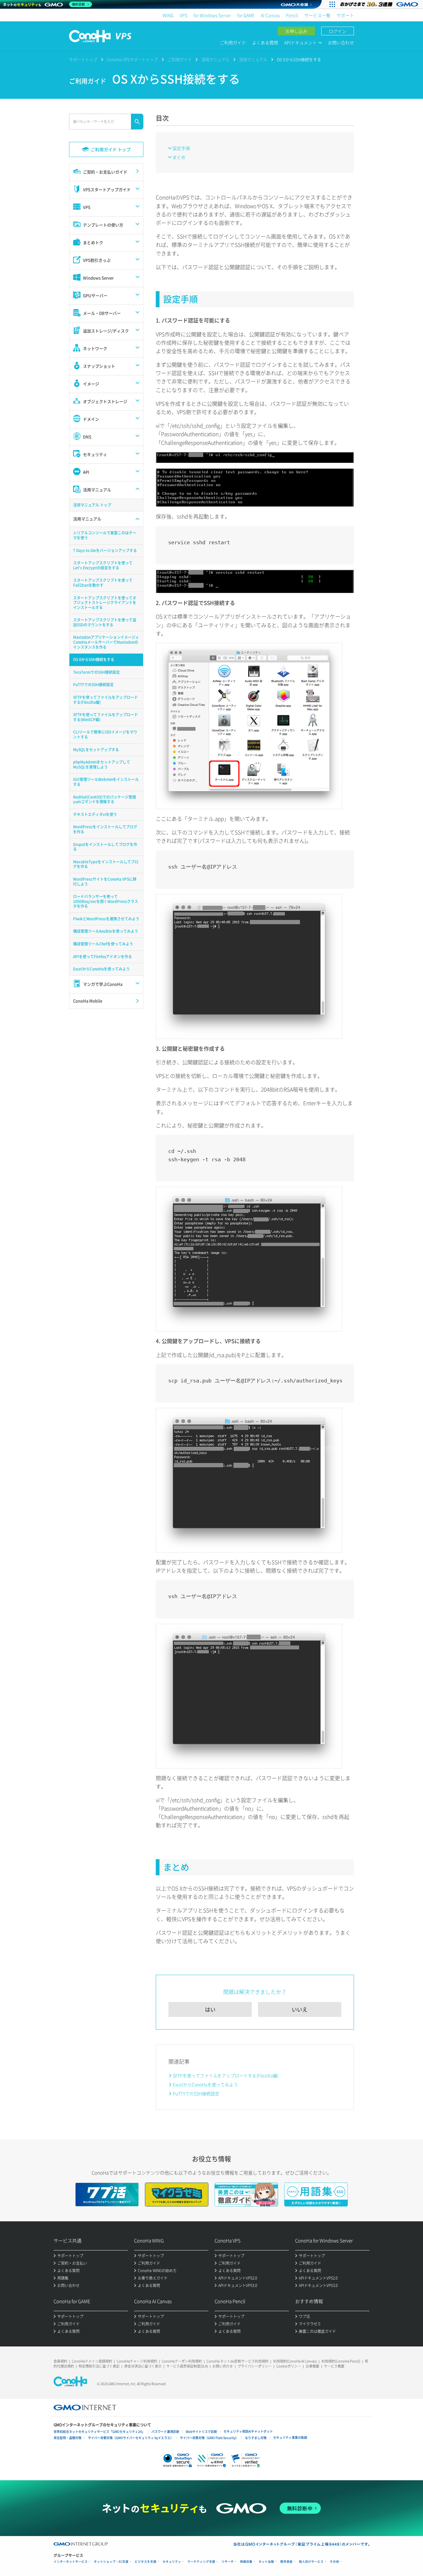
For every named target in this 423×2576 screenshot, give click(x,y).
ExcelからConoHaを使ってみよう (205, 2084)
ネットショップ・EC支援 (111, 2562)
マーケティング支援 (201, 2562)
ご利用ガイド (233, 42)
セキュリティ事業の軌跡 (290, 2437)
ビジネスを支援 (146, 2562)
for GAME (246, 15)
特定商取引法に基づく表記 (99, 2366)
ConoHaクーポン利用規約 (182, 2361)
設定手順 (181, 148)
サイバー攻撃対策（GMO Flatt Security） (209, 2438)
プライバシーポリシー (255, 2366)
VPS (183, 15)
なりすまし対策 (256, 2438)
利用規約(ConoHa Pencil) (341, 2361)
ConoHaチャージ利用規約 (137, 2361)
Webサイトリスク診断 (201, 2431)
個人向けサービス (311, 2562)
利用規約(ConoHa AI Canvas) (295, 2361)
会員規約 (60, 2361)
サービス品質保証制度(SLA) (187, 2366)
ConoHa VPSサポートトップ (132, 59)
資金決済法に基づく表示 (143, 2366)
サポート (345, 15)
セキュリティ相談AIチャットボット (248, 2431)
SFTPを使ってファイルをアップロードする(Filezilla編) (226, 2075)
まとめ (179, 157)
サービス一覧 (317, 15)
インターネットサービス (71, 2562)
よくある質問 (265, 42)
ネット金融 (266, 2562)
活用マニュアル (215, 59)
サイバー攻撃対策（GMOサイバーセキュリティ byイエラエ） (131, 2438)
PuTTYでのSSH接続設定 (196, 2093)
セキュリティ (172, 2562)
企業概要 (312, 2366)
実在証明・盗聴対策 (68, 2438)
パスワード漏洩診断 (165, 2431)
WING (168, 15)
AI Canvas (270, 15)
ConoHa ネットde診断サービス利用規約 (238, 2361)
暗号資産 (286, 2562)
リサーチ (228, 2562)
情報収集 (246, 2562)
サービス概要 (334, 2366)
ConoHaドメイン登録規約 (92, 2361)
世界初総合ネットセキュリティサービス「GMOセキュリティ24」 (99, 2431)
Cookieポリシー (289, 2366)
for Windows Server (212, 15)
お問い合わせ (341, 42)
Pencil (292, 15)
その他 (334, 2562)
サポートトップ (83, 59)
